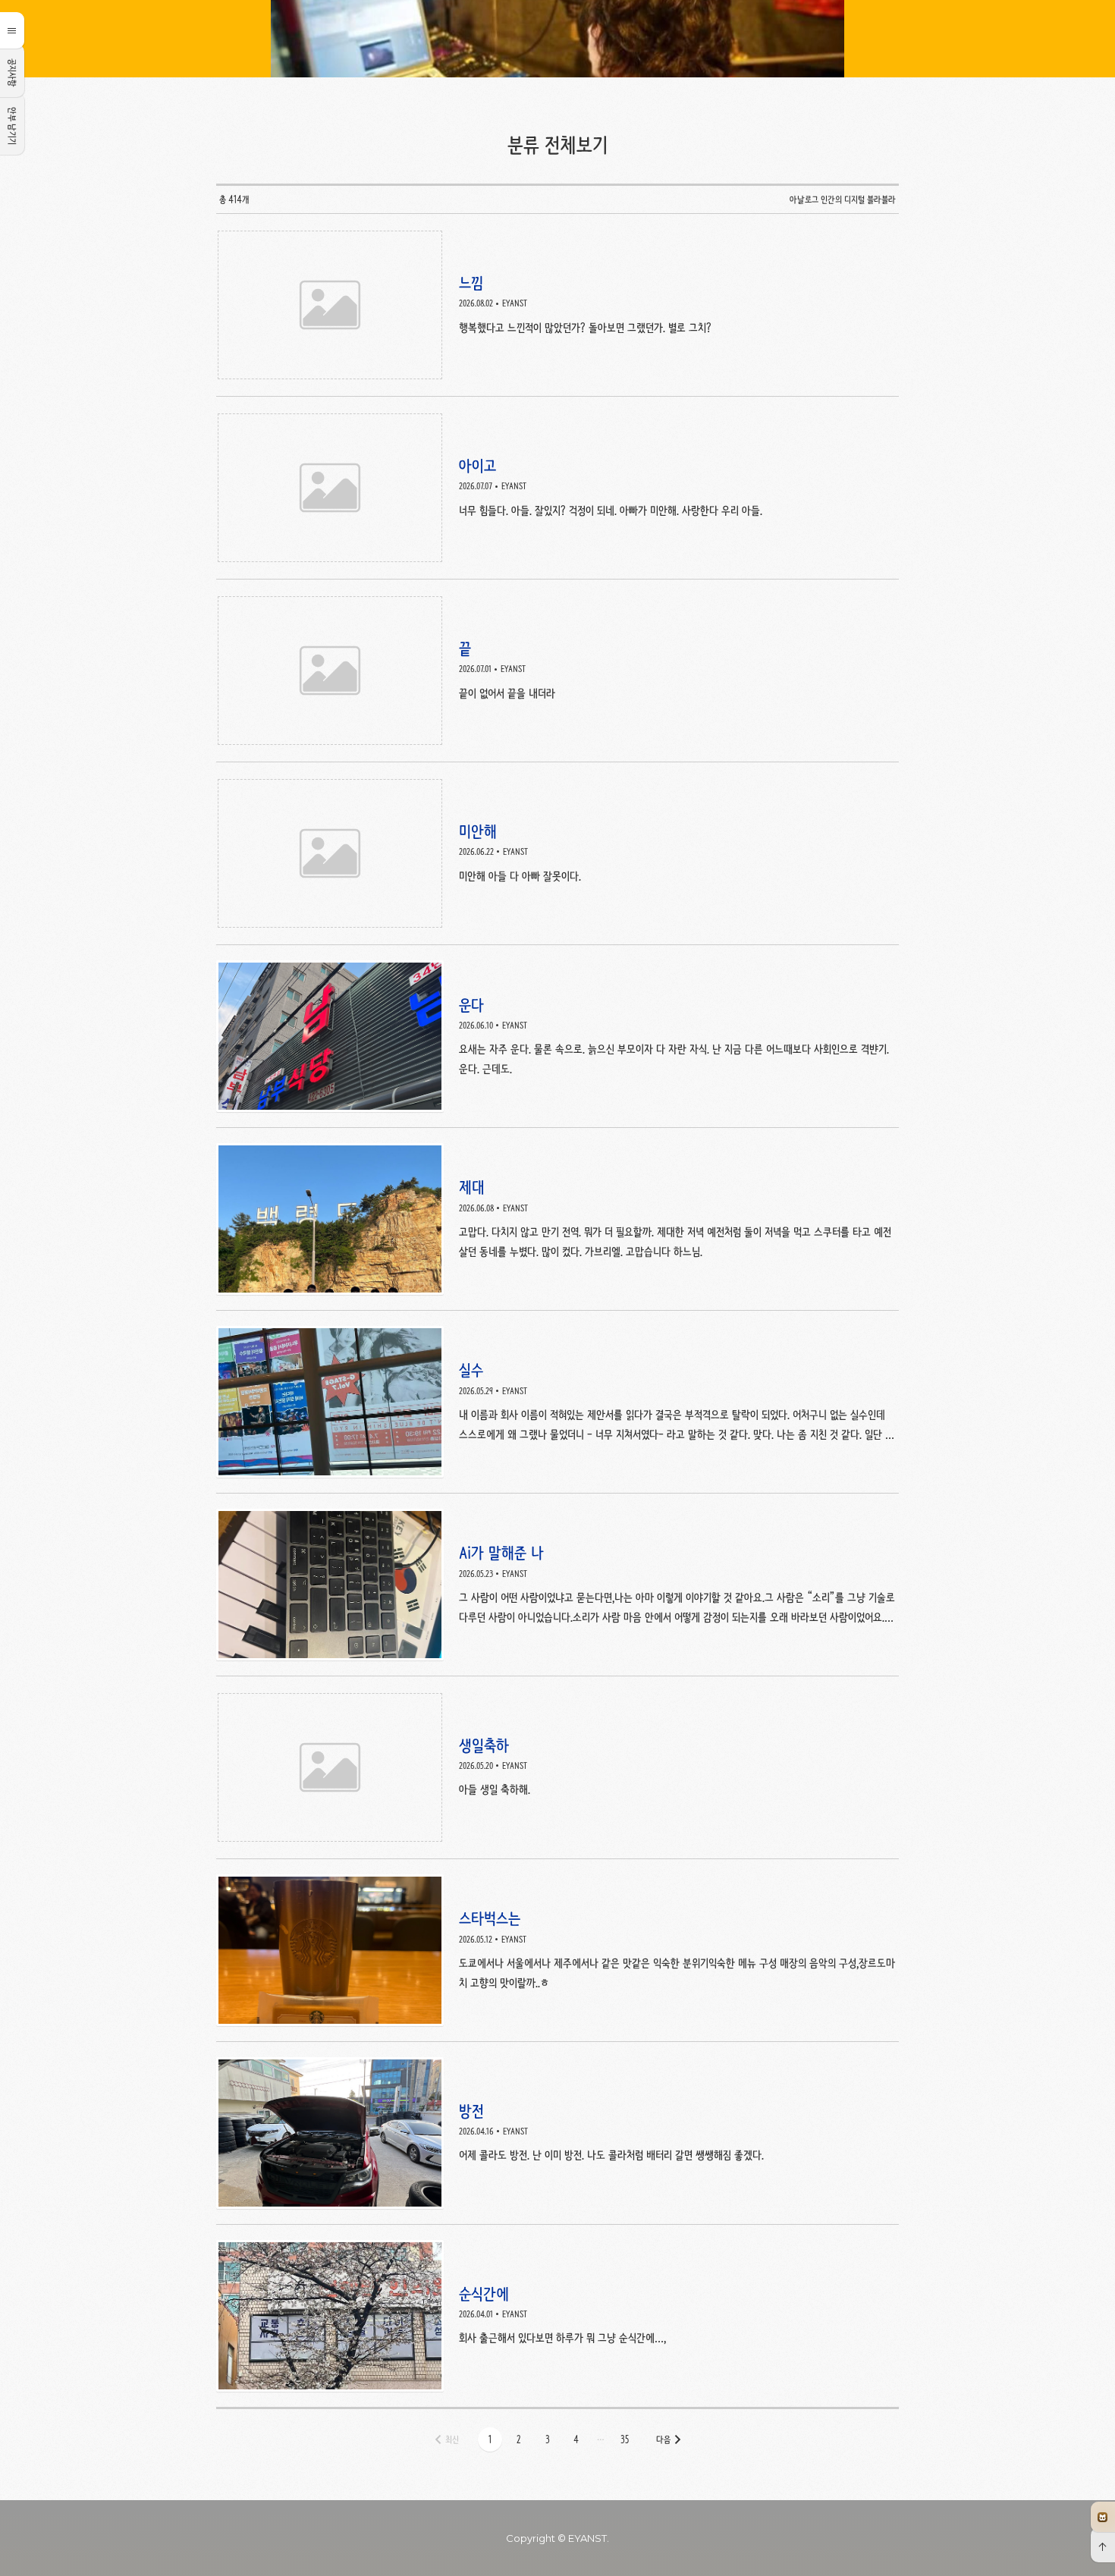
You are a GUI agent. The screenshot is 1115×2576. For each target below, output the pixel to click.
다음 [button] (663, 2439)
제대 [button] (557, 1219)
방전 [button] (557, 2133)
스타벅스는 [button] (557, 1951)
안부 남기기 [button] (12, 126)
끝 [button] (557, 671)
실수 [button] (557, 1402)
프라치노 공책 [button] (1103, 2517)
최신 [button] (452, 2439)
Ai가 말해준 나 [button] (557, 1585)
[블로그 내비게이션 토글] (12, 30)
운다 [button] (557, 1037)
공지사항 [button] (12, 73)
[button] (490, 2439)
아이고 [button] (557, 488)
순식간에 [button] (557, 2316)
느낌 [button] (557, 305)
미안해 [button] (557, 854)
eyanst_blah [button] (557, 39)
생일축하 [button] (557, 1768)
